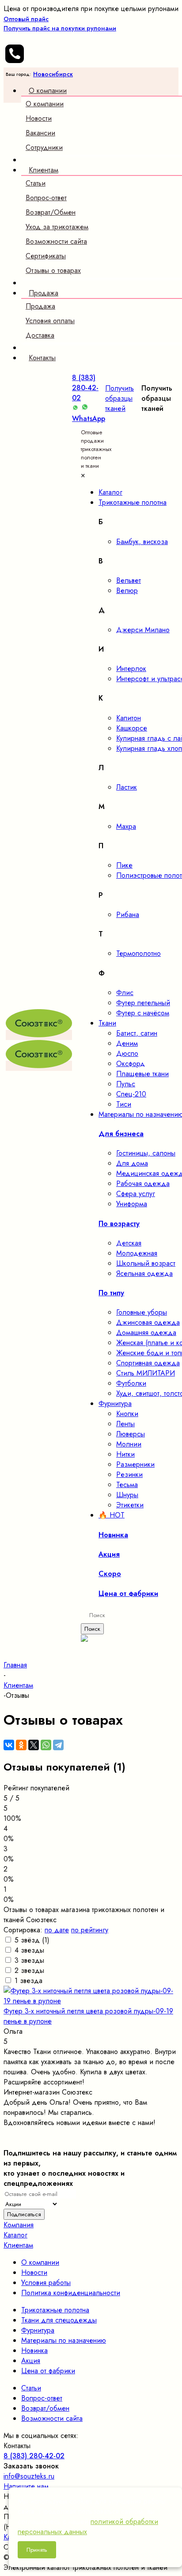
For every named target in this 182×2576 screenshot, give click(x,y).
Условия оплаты (50, 321)
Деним (127, 1043)
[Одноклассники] (21, 1745)
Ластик (127, 787)
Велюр (127, 591)
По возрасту (119, 1224)
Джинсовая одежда (148, 1322)
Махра (126, 826)
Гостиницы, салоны (146, 1153)
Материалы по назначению (64, 2340)
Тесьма (127, 1485)
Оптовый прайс (60, 24)
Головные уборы (142, 1312)
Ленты (125, 1424)
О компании (45, 104)
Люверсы (131, 1434)
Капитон (129, 718)
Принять (37, 2550)
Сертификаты (46, 256)
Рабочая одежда (143, 1184)
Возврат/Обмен (51, 212)
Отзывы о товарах (53, 270)
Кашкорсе (132, 728)
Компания (19, 2225)
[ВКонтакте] (9, 1745)
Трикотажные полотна (55, 2310)
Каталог (15, 2235)
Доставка (40, 335)
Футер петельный (143, 1003)
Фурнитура (38, 2330)
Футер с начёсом (143, 1013)
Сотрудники (44, 147)
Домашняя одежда (146, 1333)
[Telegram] (58, 1745)
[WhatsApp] (46, 1745)
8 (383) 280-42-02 (85, 388)
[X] (34, 1745)
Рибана (128, 915)
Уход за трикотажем (57, 227)
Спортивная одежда (148, 1363)
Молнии (129, 1444)
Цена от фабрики (48, 2371)
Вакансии (40, 133)
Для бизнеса (121, 1134)
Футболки (131, 1383)
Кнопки (127, 1414)
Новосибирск (53, 74)
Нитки (125, 1454)
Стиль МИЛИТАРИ (146, 1373)
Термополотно (138, 953)
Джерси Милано (143, 630)
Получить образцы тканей (119, 398)
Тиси (124, 1104)
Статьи (36, 183)
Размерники (135, 1464)
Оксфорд (131, 1064)
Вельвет (129, 580)
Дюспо (127, 1053)
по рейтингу (90, 1930)
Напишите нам (26, 2486)
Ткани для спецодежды (59, 2320)
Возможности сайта (56, 241)
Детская (129, 1243)
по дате (57, 1930)
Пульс (126, 1084)
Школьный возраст (146, 1263)
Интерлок (131, 669)
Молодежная (137, 1253)
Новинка (34, 2350)
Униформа (132, 1204)
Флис (125, 993)
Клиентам (18, 2245)
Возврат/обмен (45, 2408)
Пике (124, 865)
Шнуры (127, 1495)
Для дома (132, 1163)
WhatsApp (89, 419)
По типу (111, 1293)
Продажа (40, 306)
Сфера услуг (136, 1194)
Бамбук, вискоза (142, 542)
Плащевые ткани (142, 1074)
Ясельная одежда (144, 1273)
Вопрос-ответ (46, 198)
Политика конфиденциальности (71, 2293)
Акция (31, 2361)
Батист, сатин (137, 1033)
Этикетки (130, 1505)
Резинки (129, 1474)
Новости (39, 118)
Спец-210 (131, 1094)
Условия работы (46, 2283)
